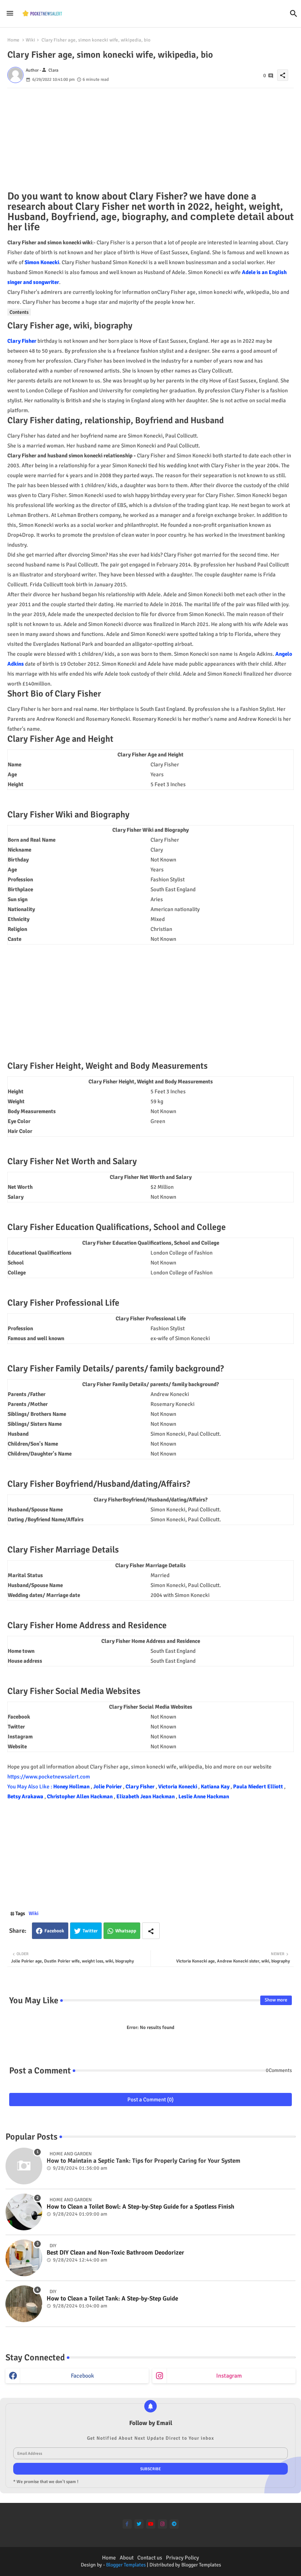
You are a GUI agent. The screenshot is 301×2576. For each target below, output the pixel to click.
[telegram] (174, 2524)
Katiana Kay (216, 1787)
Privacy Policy (182, 2558)
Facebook (54, 1931)
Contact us (150, 2558)
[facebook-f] (127, 2524)
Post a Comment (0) (150, 2100)
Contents (19, 312)
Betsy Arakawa (26, 1796)
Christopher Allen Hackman (80, 1796)
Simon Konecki (42, 262)
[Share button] (151, 1931)
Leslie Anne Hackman (204, 1796)
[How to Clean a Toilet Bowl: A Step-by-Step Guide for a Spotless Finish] (24, 2212)
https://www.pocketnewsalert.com (49, 1777)
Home (13, 40)
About (127, 2558)
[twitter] (139, 2524)
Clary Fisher (22, 341)
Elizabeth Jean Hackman (146, 1796)
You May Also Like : (30, 1787)
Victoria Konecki (178, 1787)
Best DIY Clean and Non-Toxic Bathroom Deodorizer (115, 2253)
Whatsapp (126, 1931)
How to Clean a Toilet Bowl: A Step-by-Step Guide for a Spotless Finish (140, 2207)
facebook (82, 2376)
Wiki (30, 40)
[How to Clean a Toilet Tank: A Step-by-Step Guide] (24, 2304)
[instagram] (162, 2524)
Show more (276, 2000)
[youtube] (151, 2524)
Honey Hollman (72, 1787)
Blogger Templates (126, 2565)
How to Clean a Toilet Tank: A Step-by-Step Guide (112, 2299)
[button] (294, 14)
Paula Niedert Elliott (259, 1787)
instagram (229, 2376)
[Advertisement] (150, 140)
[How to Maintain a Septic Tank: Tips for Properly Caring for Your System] (24, 2166)
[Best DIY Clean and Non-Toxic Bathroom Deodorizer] (24, 2258)
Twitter (90, 1931)
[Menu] (10, 13)
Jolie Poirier (108, 1787)
